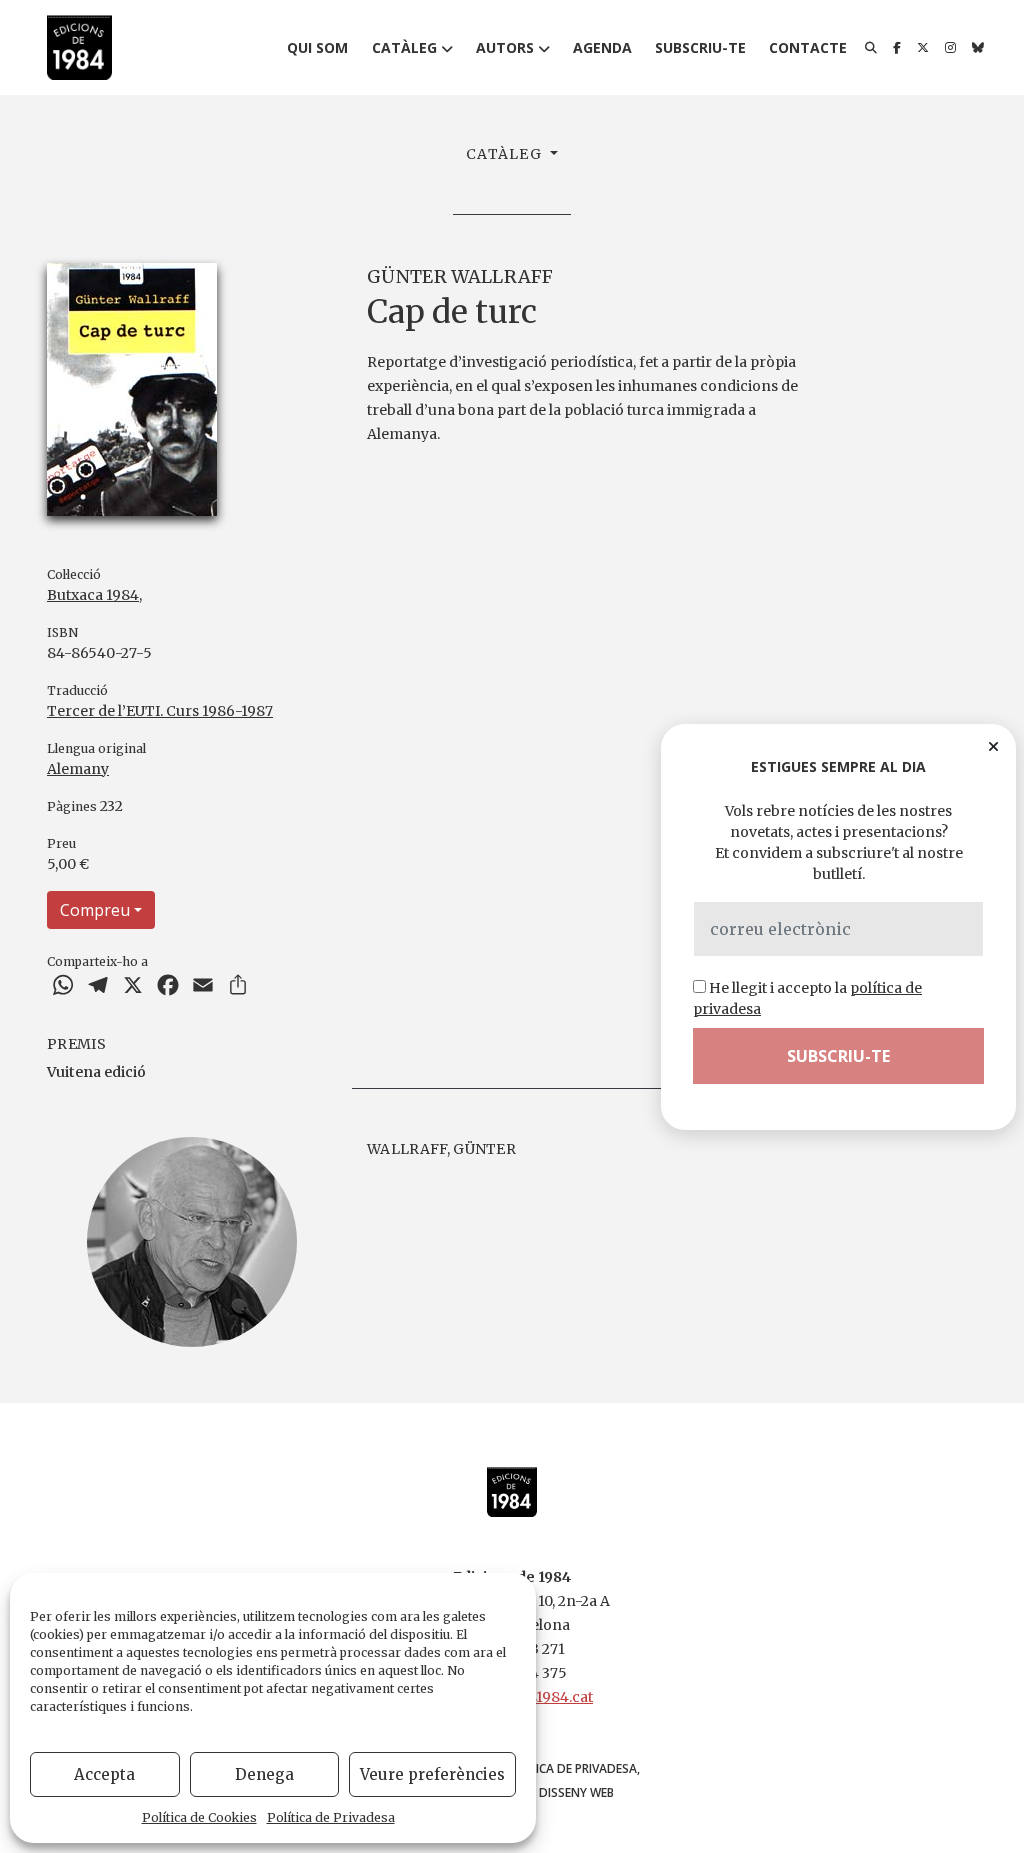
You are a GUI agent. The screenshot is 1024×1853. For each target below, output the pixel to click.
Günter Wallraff (460, 276)
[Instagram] (950, 48)
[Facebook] (897, 48)
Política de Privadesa (331, 1817)
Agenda (602, 47)
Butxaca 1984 (93, 595)
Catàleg (404, 47)
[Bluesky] (978, 48)
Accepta (104, 1774)
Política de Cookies (199, 1817)
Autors (505, 47)
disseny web (576, 1792)
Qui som (317, 47)
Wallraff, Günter (441, 1149)
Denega (264, 1774)
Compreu (95, 910)
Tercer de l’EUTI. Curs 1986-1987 (160, 711)
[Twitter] (923, 48)
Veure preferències (432, 1774)
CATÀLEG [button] (506, 154)
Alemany (78, 769)
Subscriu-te (700, 47)
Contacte (808, 47)
